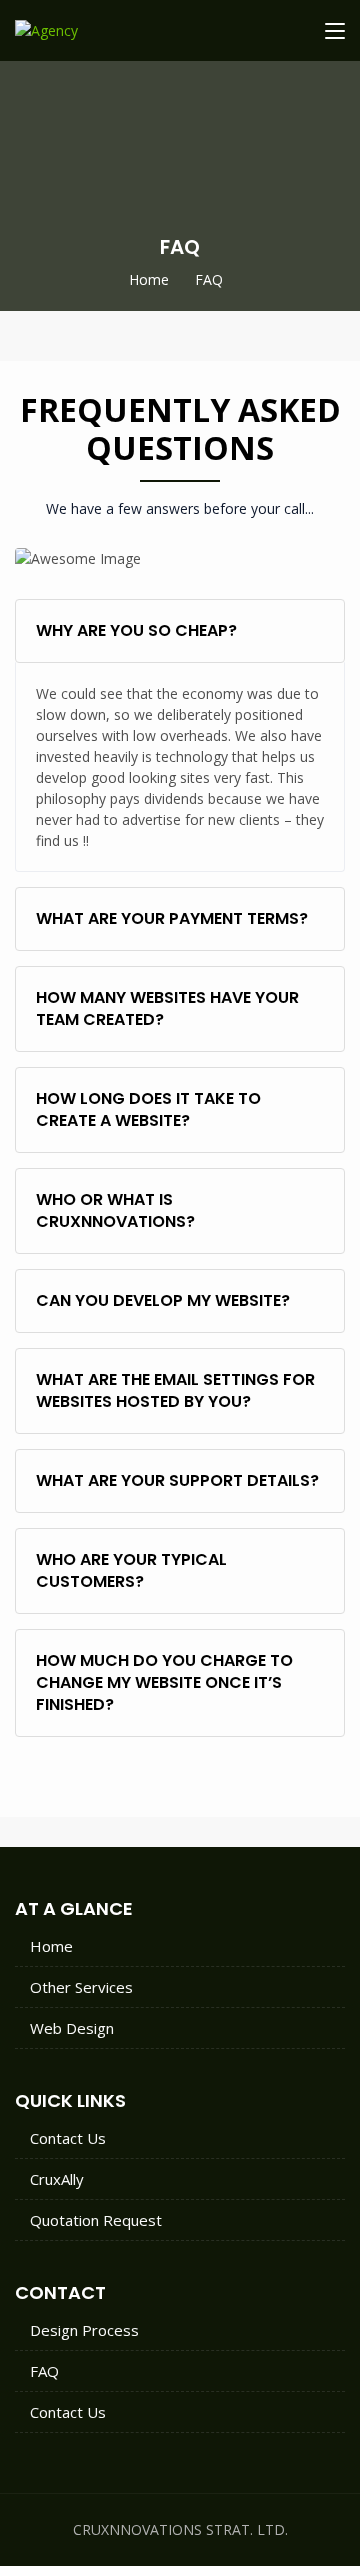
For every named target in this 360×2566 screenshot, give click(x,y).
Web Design (72, 2028)
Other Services (81, 1987)
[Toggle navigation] (335, 32)
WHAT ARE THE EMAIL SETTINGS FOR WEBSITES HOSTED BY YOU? (175, 1390)
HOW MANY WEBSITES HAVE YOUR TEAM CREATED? (167, 1008)
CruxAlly (57, 2179)
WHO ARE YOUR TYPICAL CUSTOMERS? (131, 1570)
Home (149, 279)
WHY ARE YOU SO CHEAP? (136, 630)
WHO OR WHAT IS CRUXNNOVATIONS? (115, 1210)
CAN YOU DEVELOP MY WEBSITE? (163, 1300)
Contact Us (68, 2138)
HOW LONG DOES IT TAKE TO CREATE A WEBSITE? (148, 1109)
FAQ (44, 2371)
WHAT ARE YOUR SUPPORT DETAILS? (177, 1480)
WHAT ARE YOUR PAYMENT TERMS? (172, 918)
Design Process (84, 2330)
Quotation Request (96, 2220)
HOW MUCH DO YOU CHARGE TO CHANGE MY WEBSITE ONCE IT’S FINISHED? (164, 1682)
